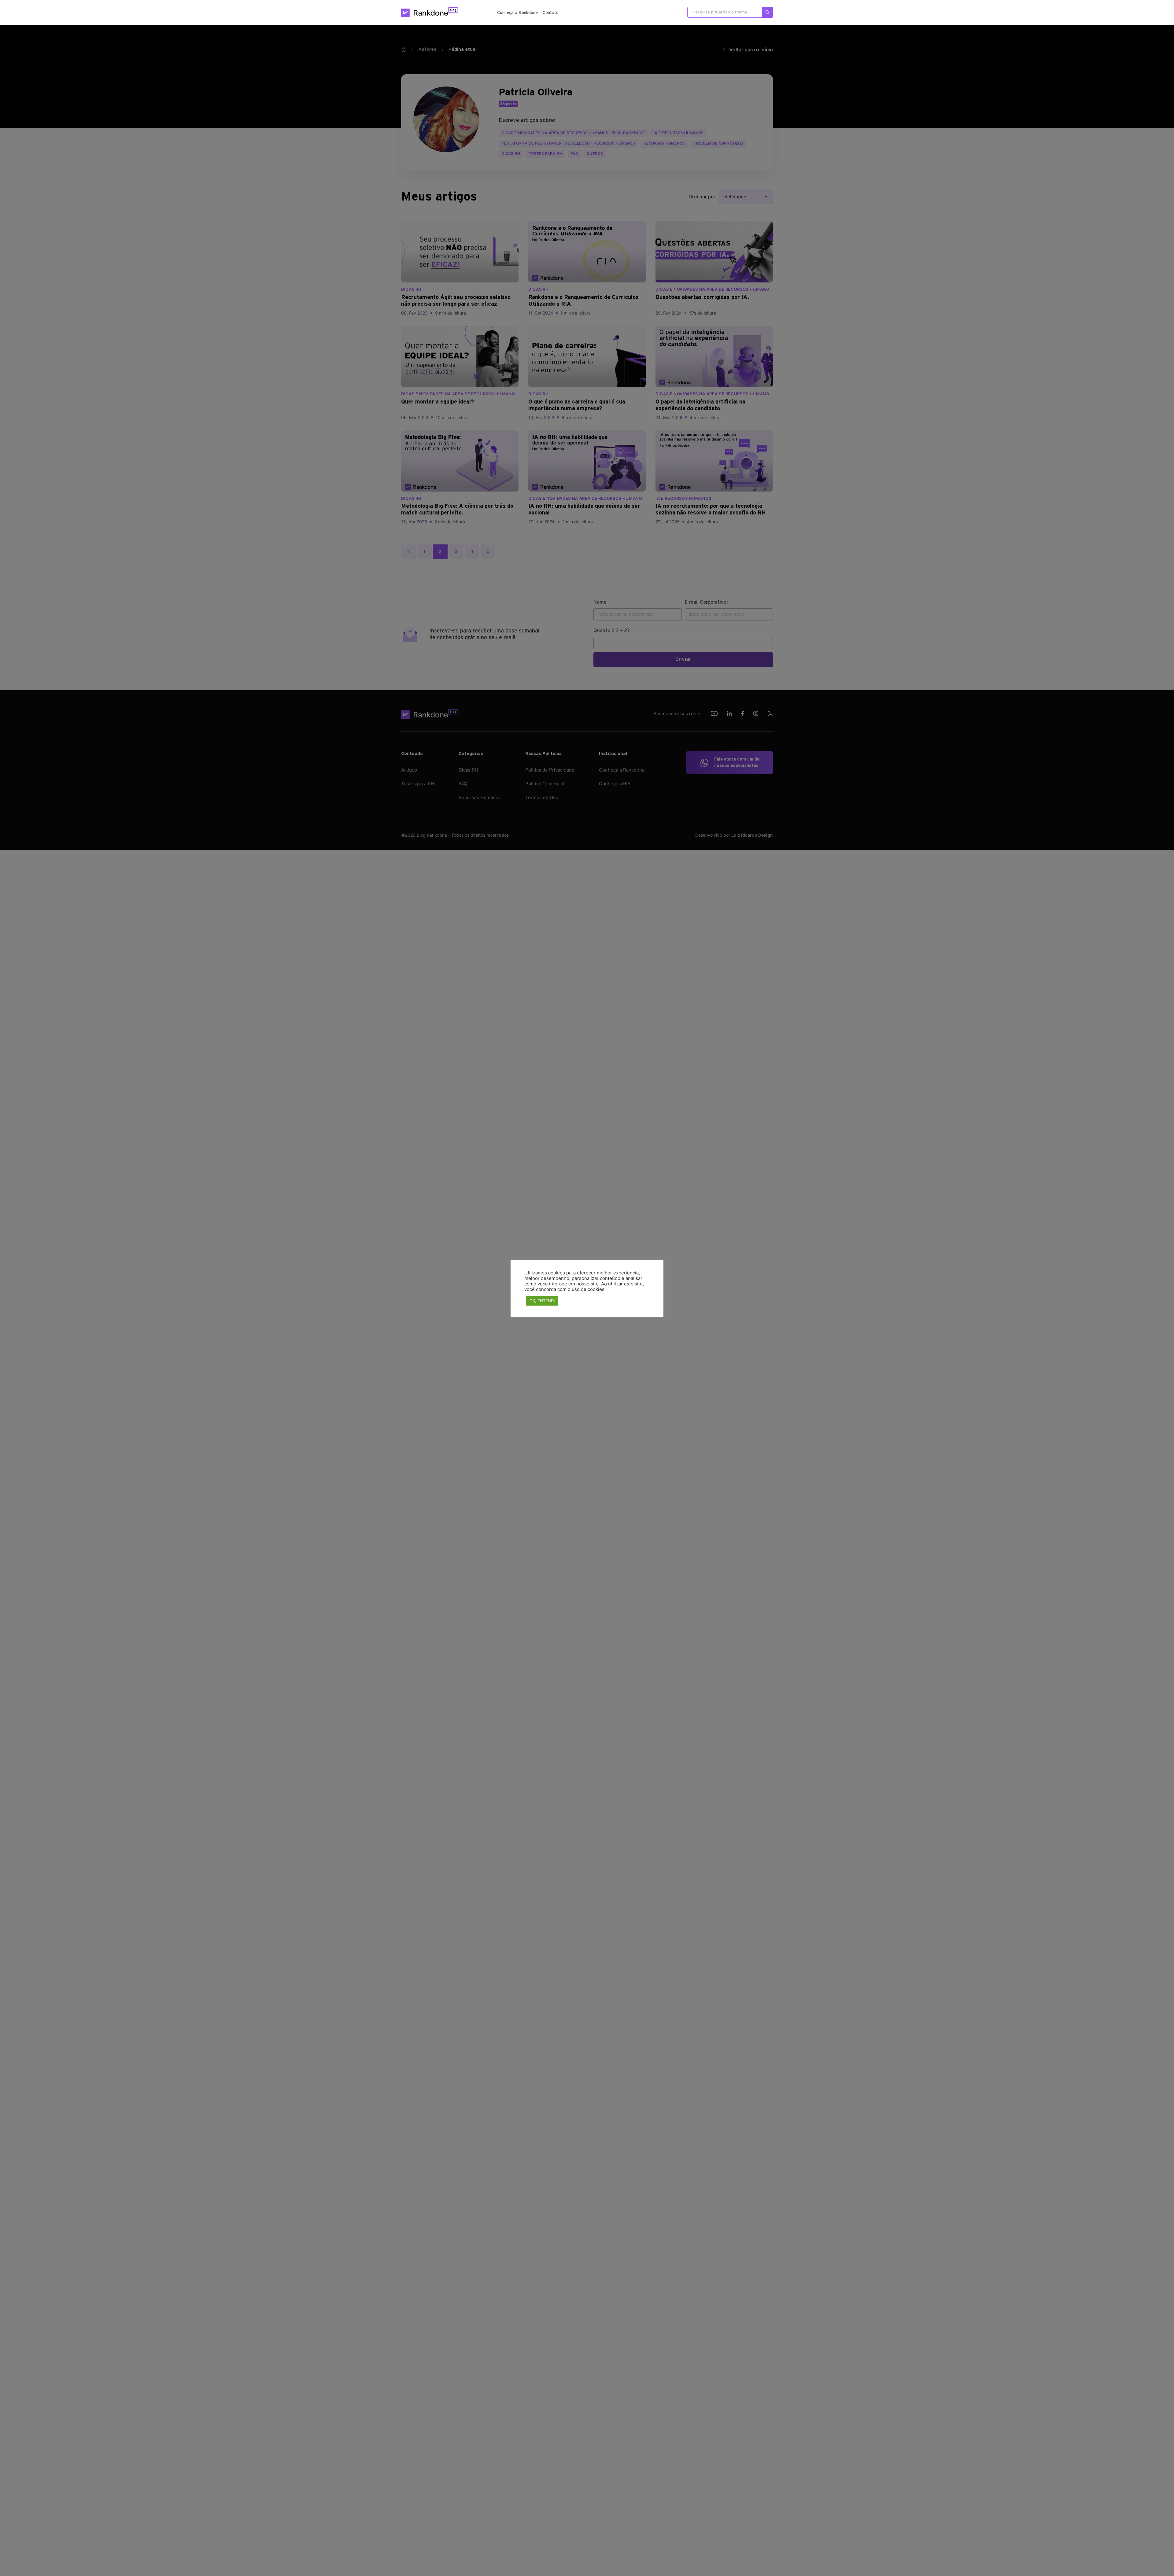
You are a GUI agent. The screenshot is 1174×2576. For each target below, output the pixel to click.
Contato (551, 13)
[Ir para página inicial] (430, 12)
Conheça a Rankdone (517, 13)
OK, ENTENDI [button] (542, 1301)
